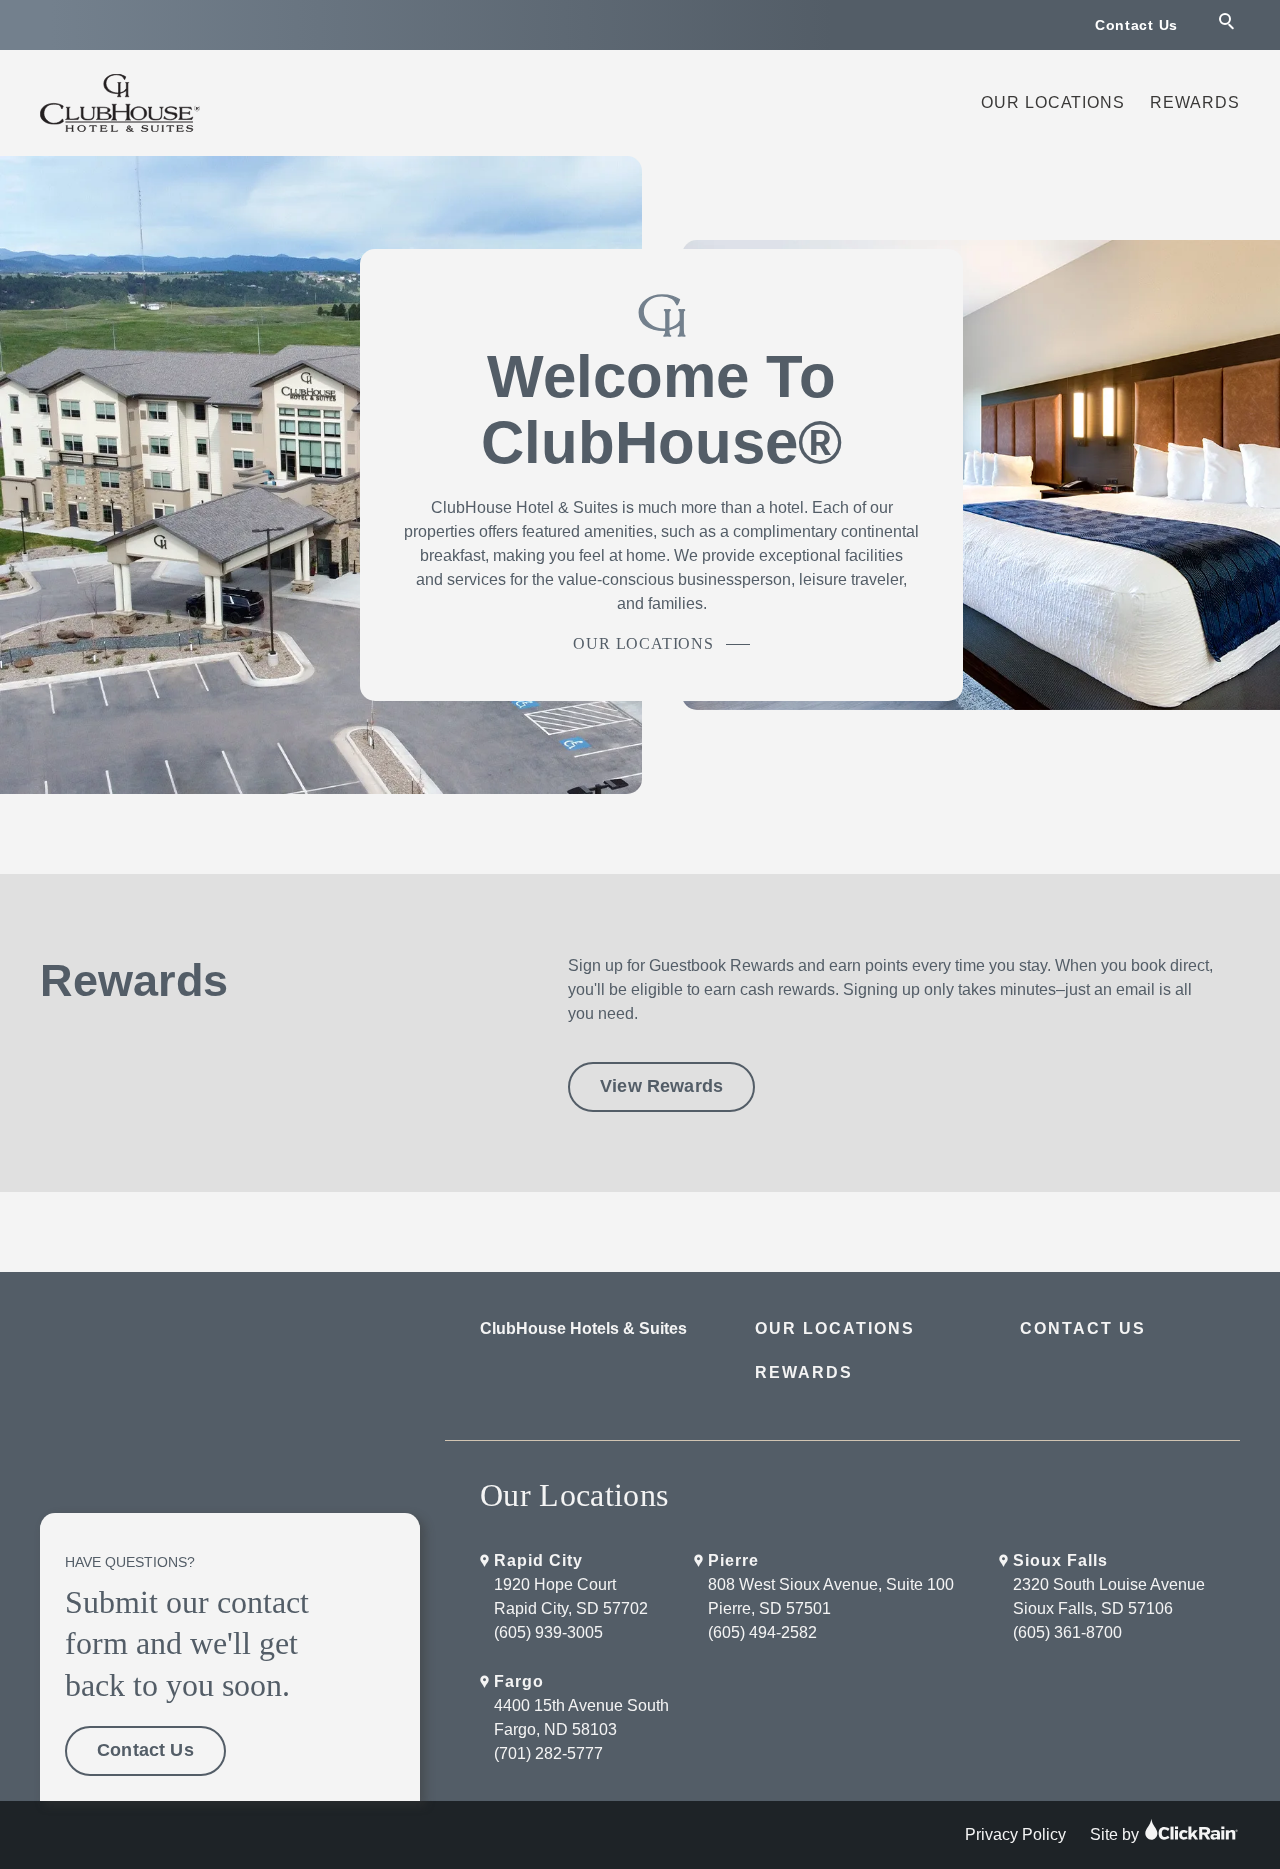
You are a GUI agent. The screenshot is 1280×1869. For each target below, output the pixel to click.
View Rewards (661, 1086)
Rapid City (538, 1560)
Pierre (733, 1560)
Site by (1116, 1834)
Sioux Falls (1060, 1560)
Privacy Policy (1015, 1834)
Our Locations (1053, 102)
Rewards (1195, 102)
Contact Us (1136, 25)
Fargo (519, 1681)
